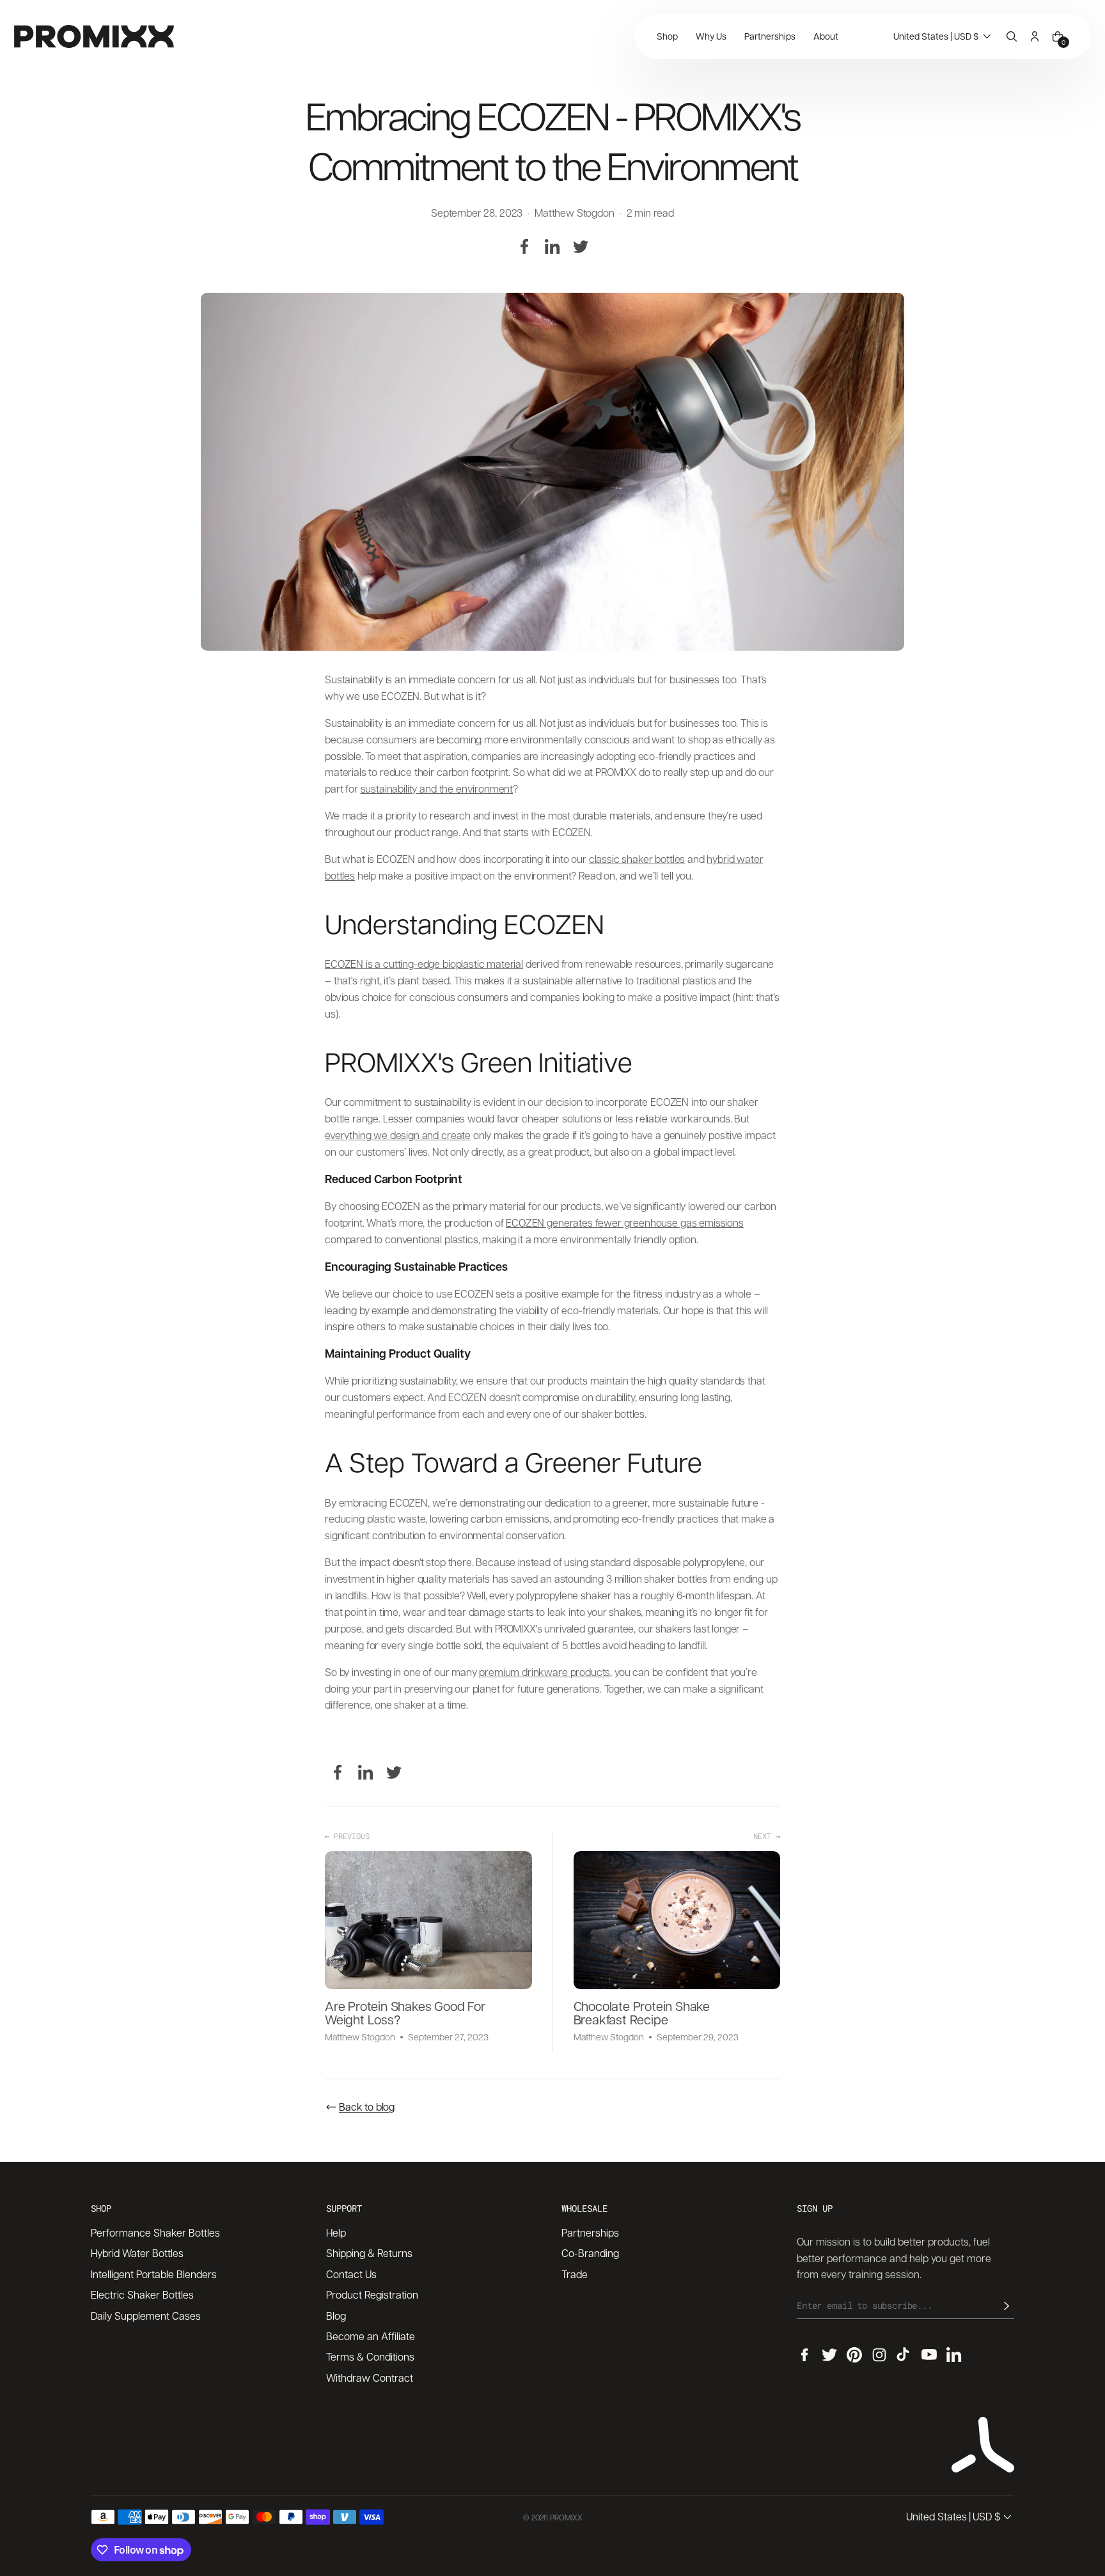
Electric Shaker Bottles (142, 2294)
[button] (944, 36)
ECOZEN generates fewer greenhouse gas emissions (624, 1222)
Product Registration (372, 2294)
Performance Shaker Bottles (155, 2232)
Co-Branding (590, 2253)
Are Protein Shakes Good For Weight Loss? (405, 2013)
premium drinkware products (545, 1672)
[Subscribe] (1007, 2306)
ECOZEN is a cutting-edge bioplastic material (424, 964)
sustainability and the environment (437, 788)
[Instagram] (879, 2355)
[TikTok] (904, 2355)
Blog (336, 2316)
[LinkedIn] (552, 247)
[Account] (1035, 36)
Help (336, 2232)
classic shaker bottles (637, 859)
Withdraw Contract (370, 2378)
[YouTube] (929, 2355)
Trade (575, 2274)
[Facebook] (524, 247)
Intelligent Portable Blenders (154, 2274)
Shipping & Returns (369, 2253)
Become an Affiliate (371, 2336)
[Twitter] (581, 247)
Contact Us (351, 2274)
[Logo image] (94, 36)
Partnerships (590, 2232)
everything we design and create (398, 1135)
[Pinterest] (854, 2355)
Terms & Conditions (370, 2356)
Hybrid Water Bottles (137, 2253)
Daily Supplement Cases (146, 2316)
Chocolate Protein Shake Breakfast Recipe (642, 2013)
